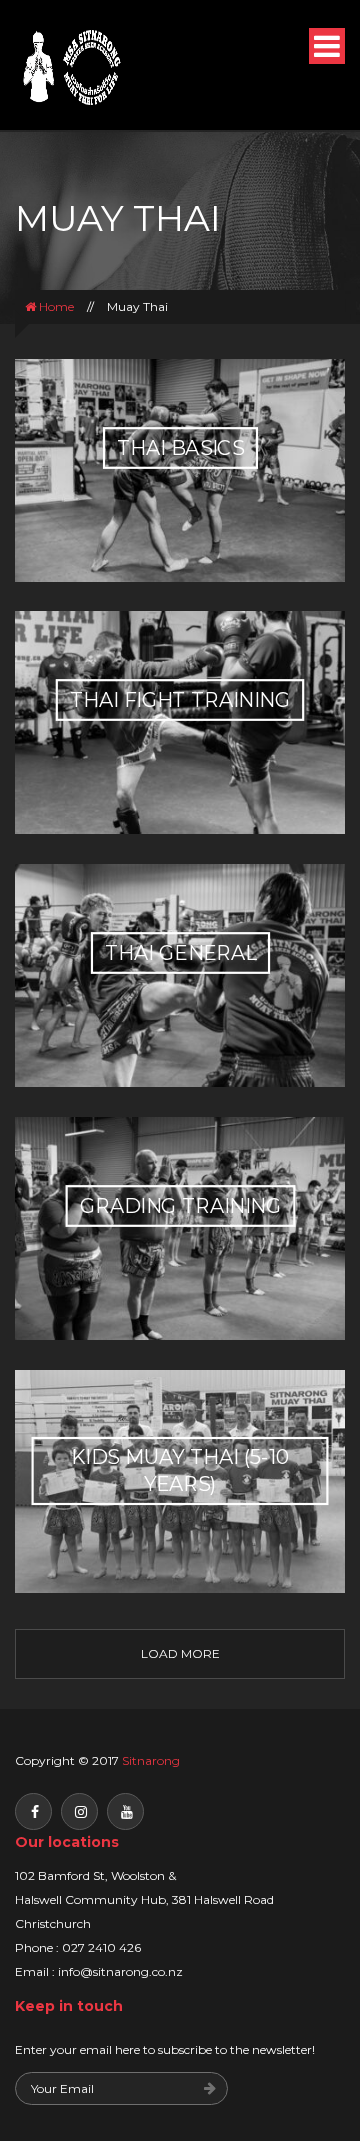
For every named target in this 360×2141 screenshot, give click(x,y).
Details (180, 550)
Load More (180, 1653)
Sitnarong (151, 1760)
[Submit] (210, 2089)
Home (55, 306)
